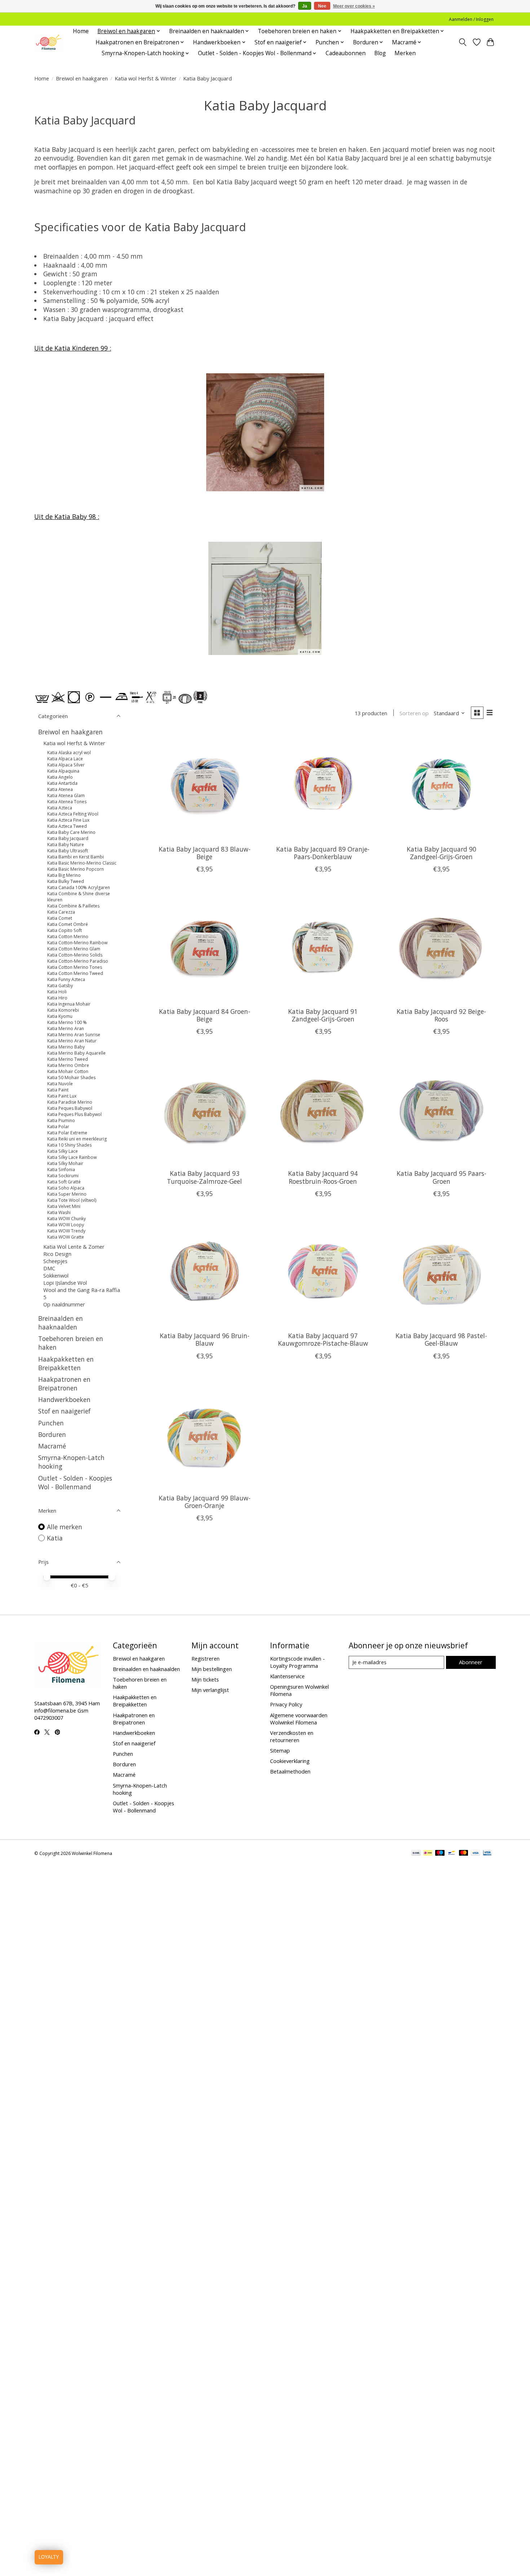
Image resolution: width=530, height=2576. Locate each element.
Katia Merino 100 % (67, 1022)
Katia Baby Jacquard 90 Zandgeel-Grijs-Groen (441, 853)
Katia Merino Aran (66, 1028)
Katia (55, 1538)
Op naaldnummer (64, 1304)
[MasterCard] (464, 1854)
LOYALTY (49, 2557)
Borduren (52, 1434)
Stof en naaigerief (64, 1411)
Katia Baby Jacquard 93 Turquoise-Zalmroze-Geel (204, 1177)
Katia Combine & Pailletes (73, 906)
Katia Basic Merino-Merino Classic (82, 863)
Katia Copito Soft (65, 930)
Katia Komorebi (63, 1010)
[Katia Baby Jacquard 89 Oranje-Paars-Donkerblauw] (323, 785)
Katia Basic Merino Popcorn (76, 869)
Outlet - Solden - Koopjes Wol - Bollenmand (75, 1482)
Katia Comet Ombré (68, 924)
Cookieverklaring (290, 1761)
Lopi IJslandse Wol (65, 1283)
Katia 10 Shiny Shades (69, 1145)
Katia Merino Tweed (68, 1059)
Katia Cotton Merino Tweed (75, 973)
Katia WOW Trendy (66, 1231)
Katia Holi (57, 992)
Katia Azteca (60, 808)
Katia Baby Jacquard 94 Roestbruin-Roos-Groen (323, 1177)
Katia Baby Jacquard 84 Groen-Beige (205, 1015)
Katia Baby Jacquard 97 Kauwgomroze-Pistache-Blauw (323, 1339)
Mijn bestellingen (212, 1669)
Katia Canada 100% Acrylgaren (79, 887)
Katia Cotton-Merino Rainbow (77, 943)
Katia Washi (59, 1212)
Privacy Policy (286, 1704)
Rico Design (57, 1254)
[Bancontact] (452, 1854)
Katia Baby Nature (66, 845)
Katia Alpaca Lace (65, 759)
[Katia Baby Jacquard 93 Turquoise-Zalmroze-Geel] (205, 1110)
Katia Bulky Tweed (66, 881)
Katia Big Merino (64, 875)
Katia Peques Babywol (70, 1108)
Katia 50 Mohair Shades (71, 1078)
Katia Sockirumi (63, 1176)
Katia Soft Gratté (64, 1182)
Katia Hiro (57, 998)
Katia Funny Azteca (66, 979)
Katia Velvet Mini (64, 1206)
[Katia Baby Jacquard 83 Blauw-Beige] (205, 785)
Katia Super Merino (67, 1194)
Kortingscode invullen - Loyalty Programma (297, 1662)
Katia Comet (60, 918)
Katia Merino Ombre (68, 1065)
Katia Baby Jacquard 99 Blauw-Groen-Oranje (205, 1502)
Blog (380, 53)
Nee (322, 6)
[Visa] (476, 1854)
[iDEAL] (428, 1854)
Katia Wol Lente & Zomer (74, 1247)
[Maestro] (440, 1854)
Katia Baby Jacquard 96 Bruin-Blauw (205, 1339)
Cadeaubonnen (346, 53)
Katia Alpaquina (63, 771)
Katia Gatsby (60, 986)
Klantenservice (287, 1676)
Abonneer (471, 1662)
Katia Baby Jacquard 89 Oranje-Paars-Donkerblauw (323, 853)
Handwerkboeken (64, 1399)
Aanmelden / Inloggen (471, 19)
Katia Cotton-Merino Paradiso (78, 961)
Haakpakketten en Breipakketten (66, 1363)
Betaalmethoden (290, 1771)
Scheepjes (55, 1261)
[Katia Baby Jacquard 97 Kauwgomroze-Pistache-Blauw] (323, 1272)
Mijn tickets (205, 1679)
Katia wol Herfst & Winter (146, 78)
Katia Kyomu (60, 1016)
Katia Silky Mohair (65, 1163)
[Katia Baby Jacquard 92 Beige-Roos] (441, 947)
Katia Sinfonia (61, 1170)
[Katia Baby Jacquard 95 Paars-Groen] (441, 1110)
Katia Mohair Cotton (68, 1071)
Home (81, 31)
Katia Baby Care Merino (71, 832)
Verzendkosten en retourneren (292, 1736)
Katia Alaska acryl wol (69, 753)
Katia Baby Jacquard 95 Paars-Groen (441, 1177)
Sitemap (280, 1750)
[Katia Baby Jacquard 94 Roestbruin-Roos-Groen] (323, 1110)
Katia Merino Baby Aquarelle (76, 1053)
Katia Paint (58, 1090)
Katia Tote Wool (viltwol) (72, 1200)
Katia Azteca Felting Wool (73, 814)
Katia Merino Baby (66, 1047)
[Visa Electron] (487, 1854)
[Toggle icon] (463, 42)
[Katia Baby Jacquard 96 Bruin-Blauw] (205, 1272)
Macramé (52, 1446)
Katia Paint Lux (62, 1096)
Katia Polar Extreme (67, 1133)
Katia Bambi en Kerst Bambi (76, 857)
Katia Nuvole (60, 1084)
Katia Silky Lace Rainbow (72, 1157)
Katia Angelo (60, 777)
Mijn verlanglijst (210, 1690)
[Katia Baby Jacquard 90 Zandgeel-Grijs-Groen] (441, 785)
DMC (49, 1268)
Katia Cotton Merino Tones (75, 967)
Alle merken (65, 1527)
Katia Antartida (62, 783)
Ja (305, 6)
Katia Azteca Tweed (67, 826)
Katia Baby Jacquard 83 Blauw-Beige (205, 853)
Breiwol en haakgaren (82, 78)
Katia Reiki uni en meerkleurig (77, 1139)
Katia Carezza (61, 912)
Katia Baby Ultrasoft (68, 851)
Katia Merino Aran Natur (72, 1041)
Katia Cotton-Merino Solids (75, 955)
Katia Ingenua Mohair (69, 1004)
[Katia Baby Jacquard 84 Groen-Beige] (205, 947)
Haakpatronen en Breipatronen (64, 1384)
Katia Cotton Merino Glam (74, 949)
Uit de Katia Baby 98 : (67, 516)
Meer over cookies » (354, 6)
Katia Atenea (60, 789)
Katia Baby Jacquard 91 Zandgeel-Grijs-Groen (323, 1015)
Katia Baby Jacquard (68, 838)
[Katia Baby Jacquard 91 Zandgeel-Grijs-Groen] (323, 947)
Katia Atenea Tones (67, 802)
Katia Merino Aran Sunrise (74, 1035)
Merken (405, 53)
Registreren (206, 1658)
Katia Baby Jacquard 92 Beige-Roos (441, 1015)
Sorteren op (414, 713)
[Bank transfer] (416, 1854)
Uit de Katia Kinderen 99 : (73, 348)
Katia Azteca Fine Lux (68, 820)
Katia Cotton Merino (68, 937)
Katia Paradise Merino (70, 1102)
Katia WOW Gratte (66, 1237)
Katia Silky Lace (63, 1151)
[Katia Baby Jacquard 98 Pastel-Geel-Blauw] (441, 1272)
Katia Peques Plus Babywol (74, 1114)
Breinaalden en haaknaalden (61, 1323)
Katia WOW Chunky (67, 1219)
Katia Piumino (61, 1120)
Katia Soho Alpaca (66, 1188)
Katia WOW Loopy (66, 1225)
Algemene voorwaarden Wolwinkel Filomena (299, 1719)
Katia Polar (58, 1127)
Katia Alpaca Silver (66, 765)
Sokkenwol (56, 1275)
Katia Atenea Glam (66, 795)
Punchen (51, 1423)
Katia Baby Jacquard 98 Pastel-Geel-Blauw (441, 1339)
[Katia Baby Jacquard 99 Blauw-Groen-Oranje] (205, 1434)
